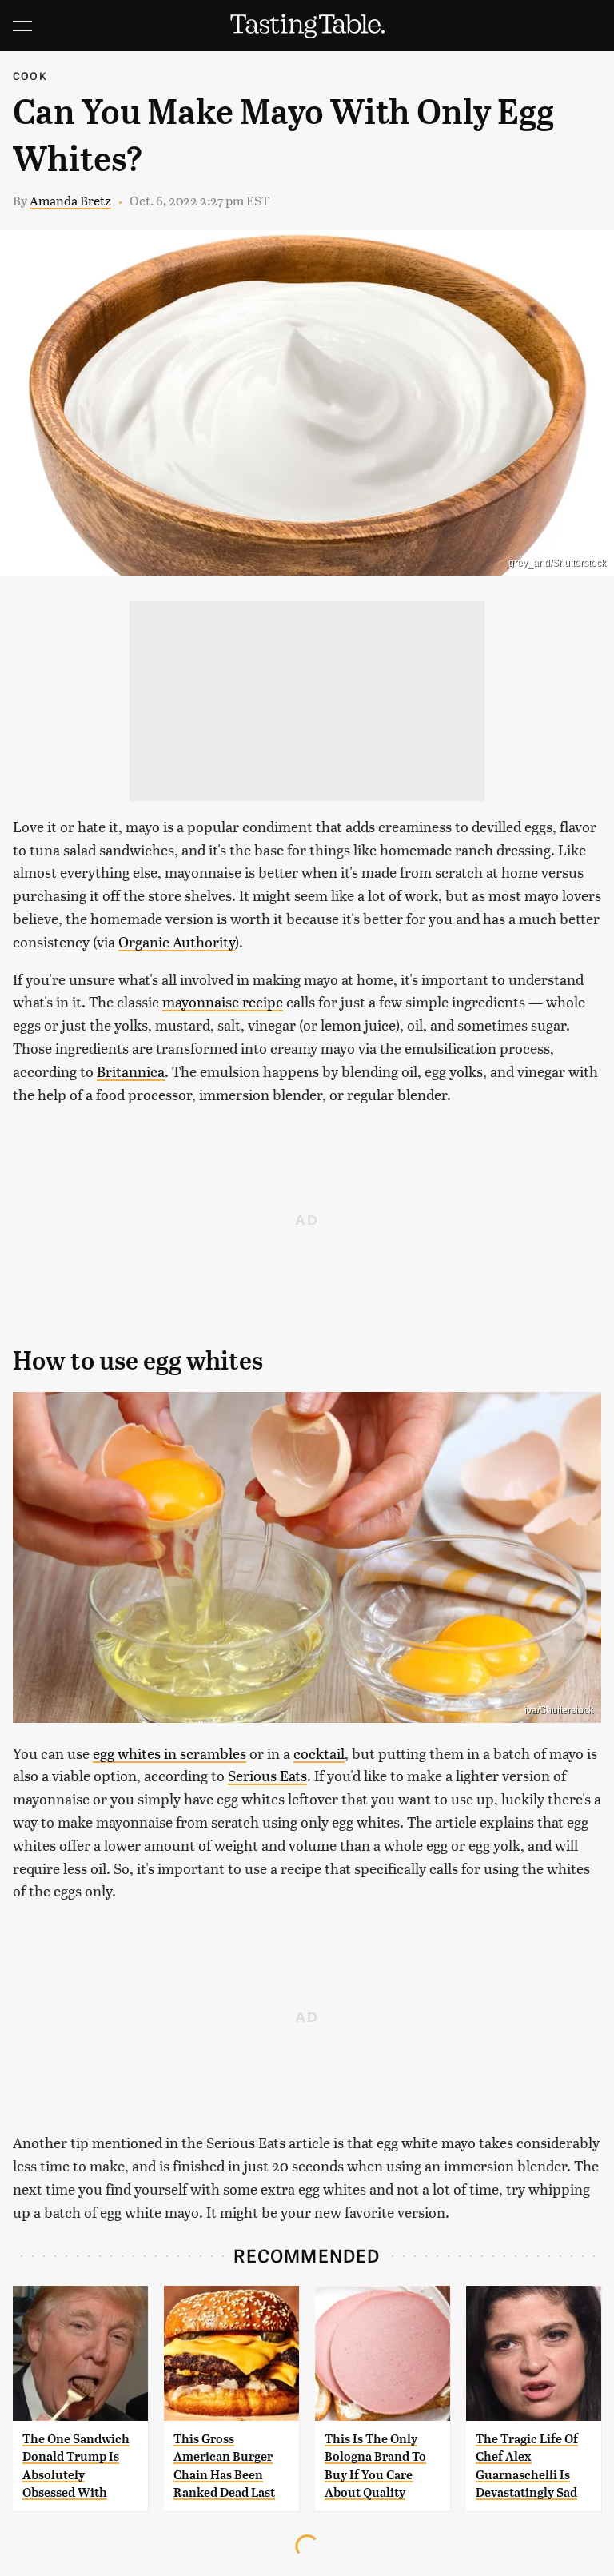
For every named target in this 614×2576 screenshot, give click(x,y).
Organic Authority (177, 941)
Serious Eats (267, 1775)
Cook (30, 76)
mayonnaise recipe (223, 1001)
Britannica (131, 1071)
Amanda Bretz (70, 200)
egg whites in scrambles (169, 1753)
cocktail (319, 1753)
